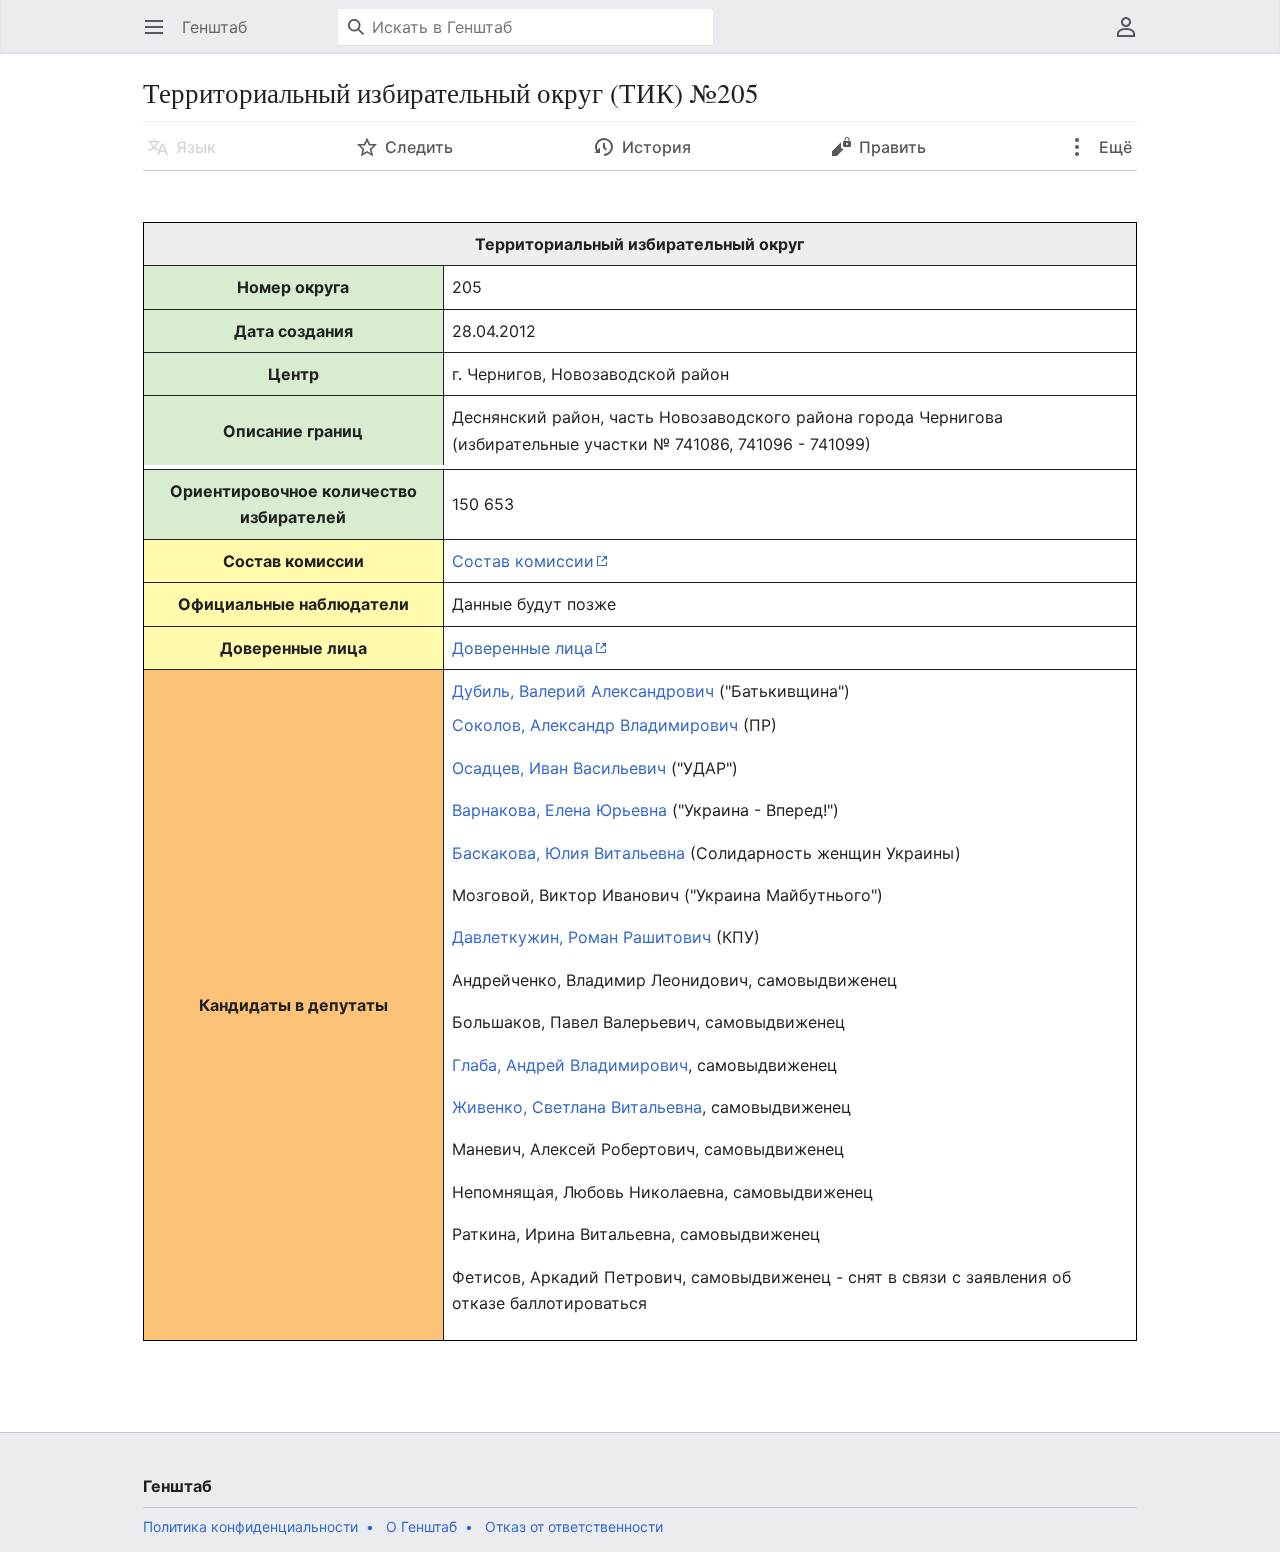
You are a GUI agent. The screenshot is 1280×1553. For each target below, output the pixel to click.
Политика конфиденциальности (250, 1526)
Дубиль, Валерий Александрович (583, 691)
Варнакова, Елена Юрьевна (559, 810)
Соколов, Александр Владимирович (595, 725)
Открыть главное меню (160, 37)
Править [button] (892, 147)
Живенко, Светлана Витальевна (577, 1107)
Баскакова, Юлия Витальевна (568, 853)
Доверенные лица (522, 648)
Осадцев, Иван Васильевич (559, 768)
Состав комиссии (523, 561)
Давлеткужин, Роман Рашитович (581, 937)
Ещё (1113, 147)
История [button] (656, 147)
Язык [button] (196, 147)
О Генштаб (421, 1526)
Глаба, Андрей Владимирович (570, 1065)
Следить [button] (419, 147)
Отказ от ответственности (574, 1526)
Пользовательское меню (1132, 37)
